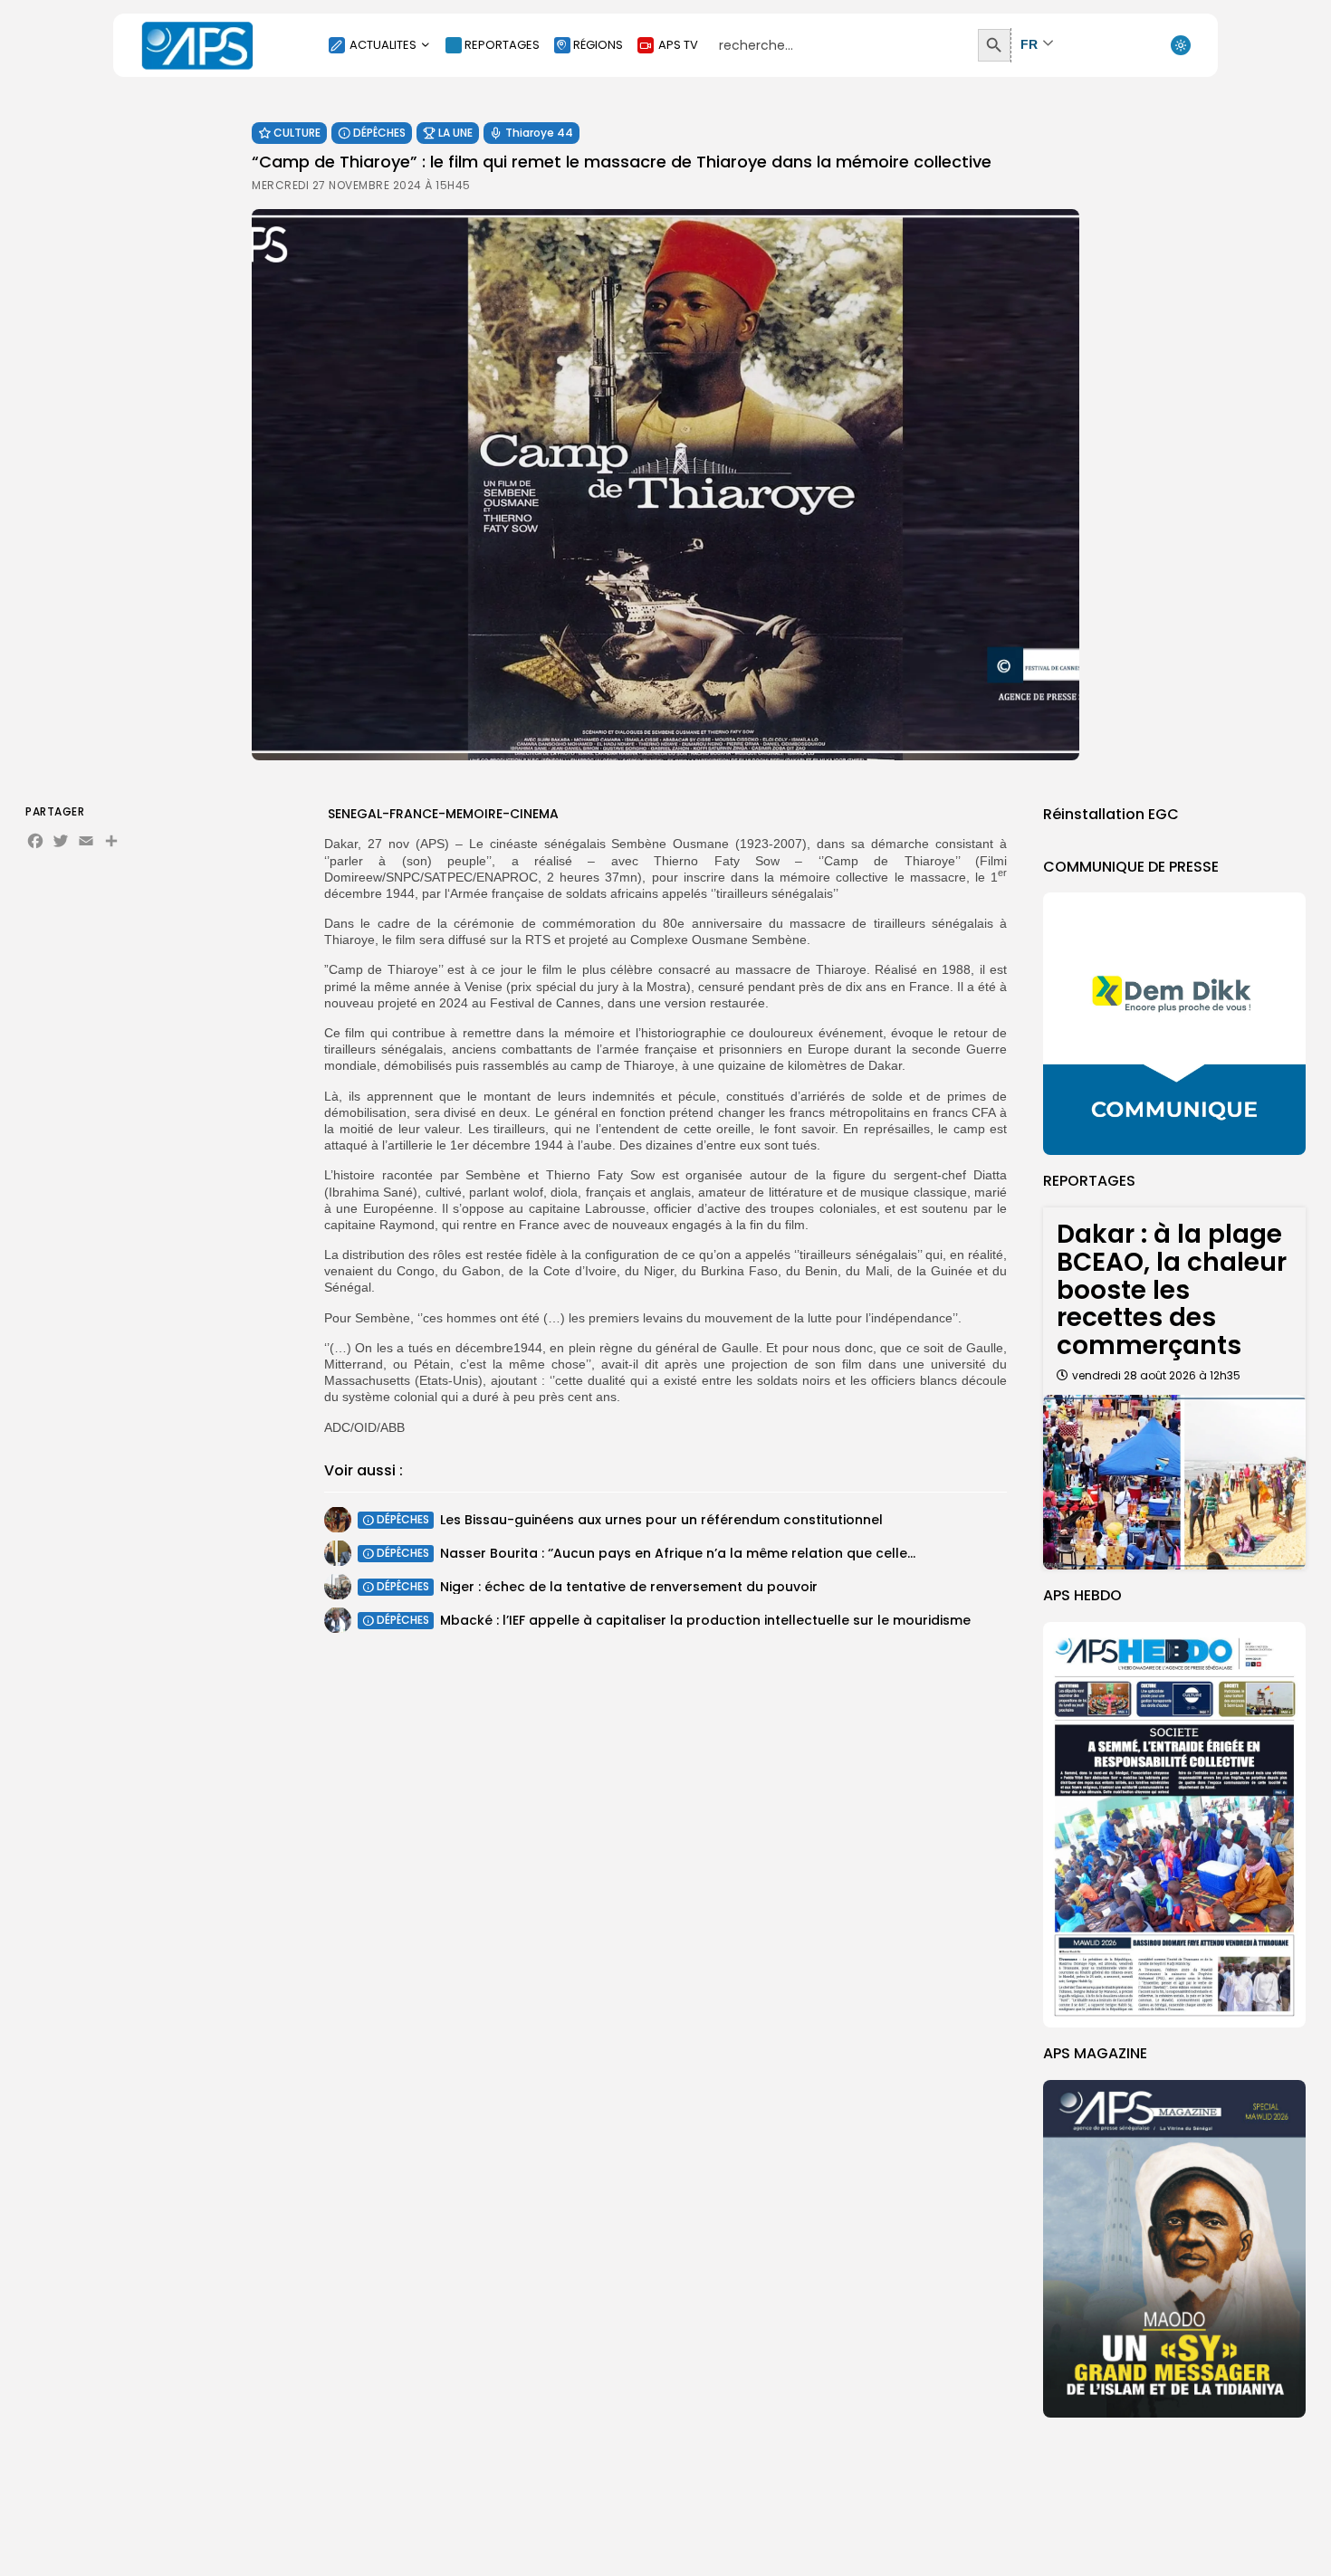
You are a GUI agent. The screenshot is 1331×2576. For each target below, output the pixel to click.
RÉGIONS (598, 45)
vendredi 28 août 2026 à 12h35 (1156, 1375)
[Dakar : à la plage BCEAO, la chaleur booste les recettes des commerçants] (1174, 1482)
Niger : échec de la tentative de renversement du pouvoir (629, 1587)
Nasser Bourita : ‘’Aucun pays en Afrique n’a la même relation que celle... (678, 1553)
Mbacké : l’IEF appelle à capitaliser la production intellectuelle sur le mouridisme (705, 1620)
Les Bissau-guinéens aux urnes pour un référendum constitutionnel (661, 1520)
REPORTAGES (502, 45)
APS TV (678, 45)
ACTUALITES (383, 45)
